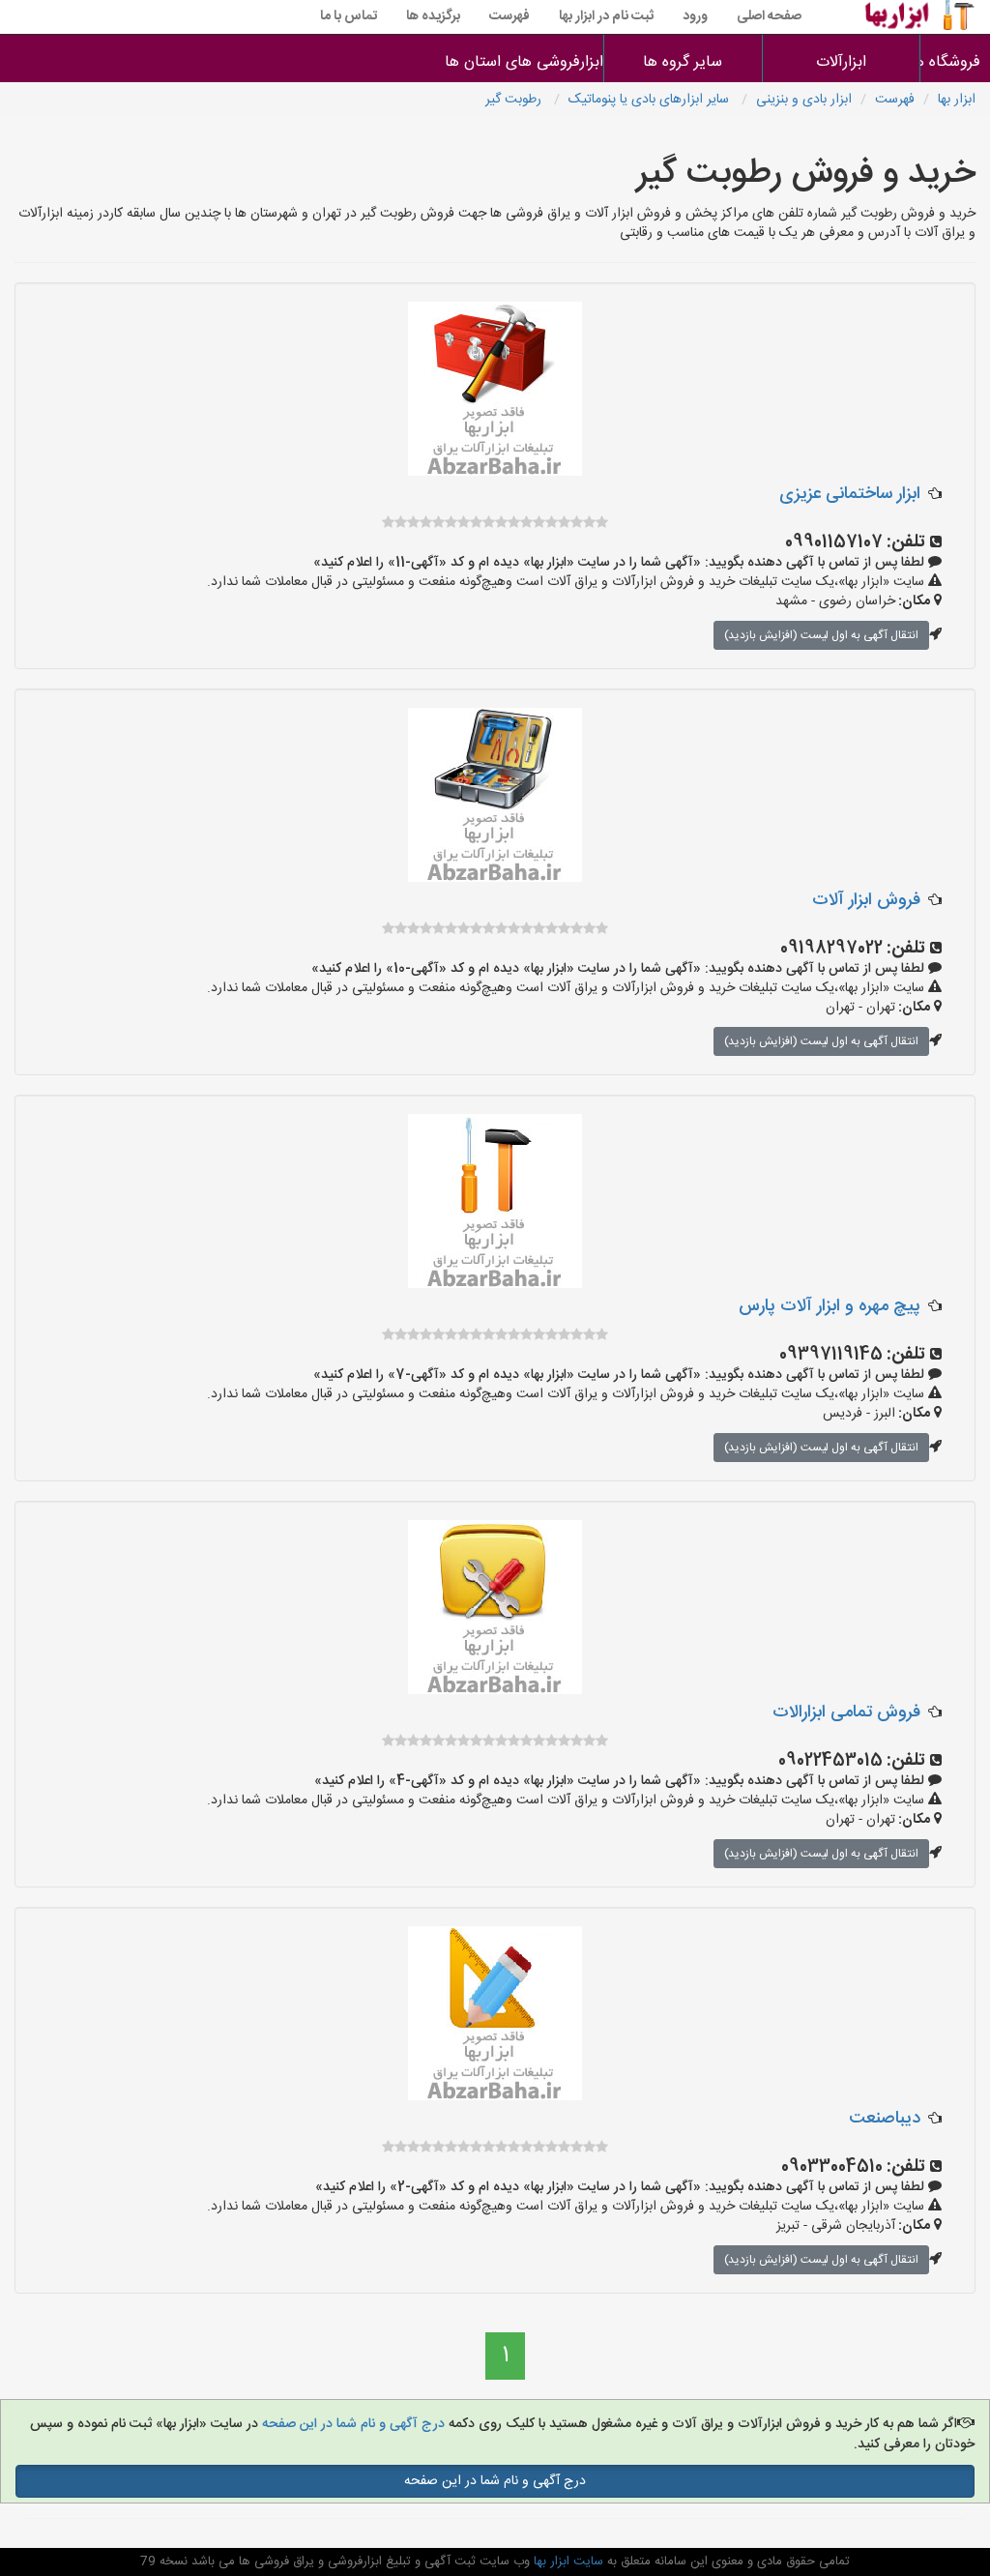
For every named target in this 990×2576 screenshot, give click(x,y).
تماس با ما (349, 16)
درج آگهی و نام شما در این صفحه (351, 2424)
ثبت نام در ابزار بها (606, 16)
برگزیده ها (433, 16)
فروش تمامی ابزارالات (846, 1712)
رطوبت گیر (515, 100)
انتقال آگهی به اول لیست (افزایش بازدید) (821, 635)
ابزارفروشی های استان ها (524, 62)
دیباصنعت (885, 2119)
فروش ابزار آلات (866, 900)
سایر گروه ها (683, 62)
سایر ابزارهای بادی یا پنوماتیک (651, 100)
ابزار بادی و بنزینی (804, 100)
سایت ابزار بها (567, 2561)
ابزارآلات (841, 62)
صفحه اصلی (769, 16)
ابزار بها (957, 100)
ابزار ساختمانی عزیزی (850, 494)
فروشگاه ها (956, 62)
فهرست (510, 16)
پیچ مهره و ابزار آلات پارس (830, 1306)
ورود (695, 16)
